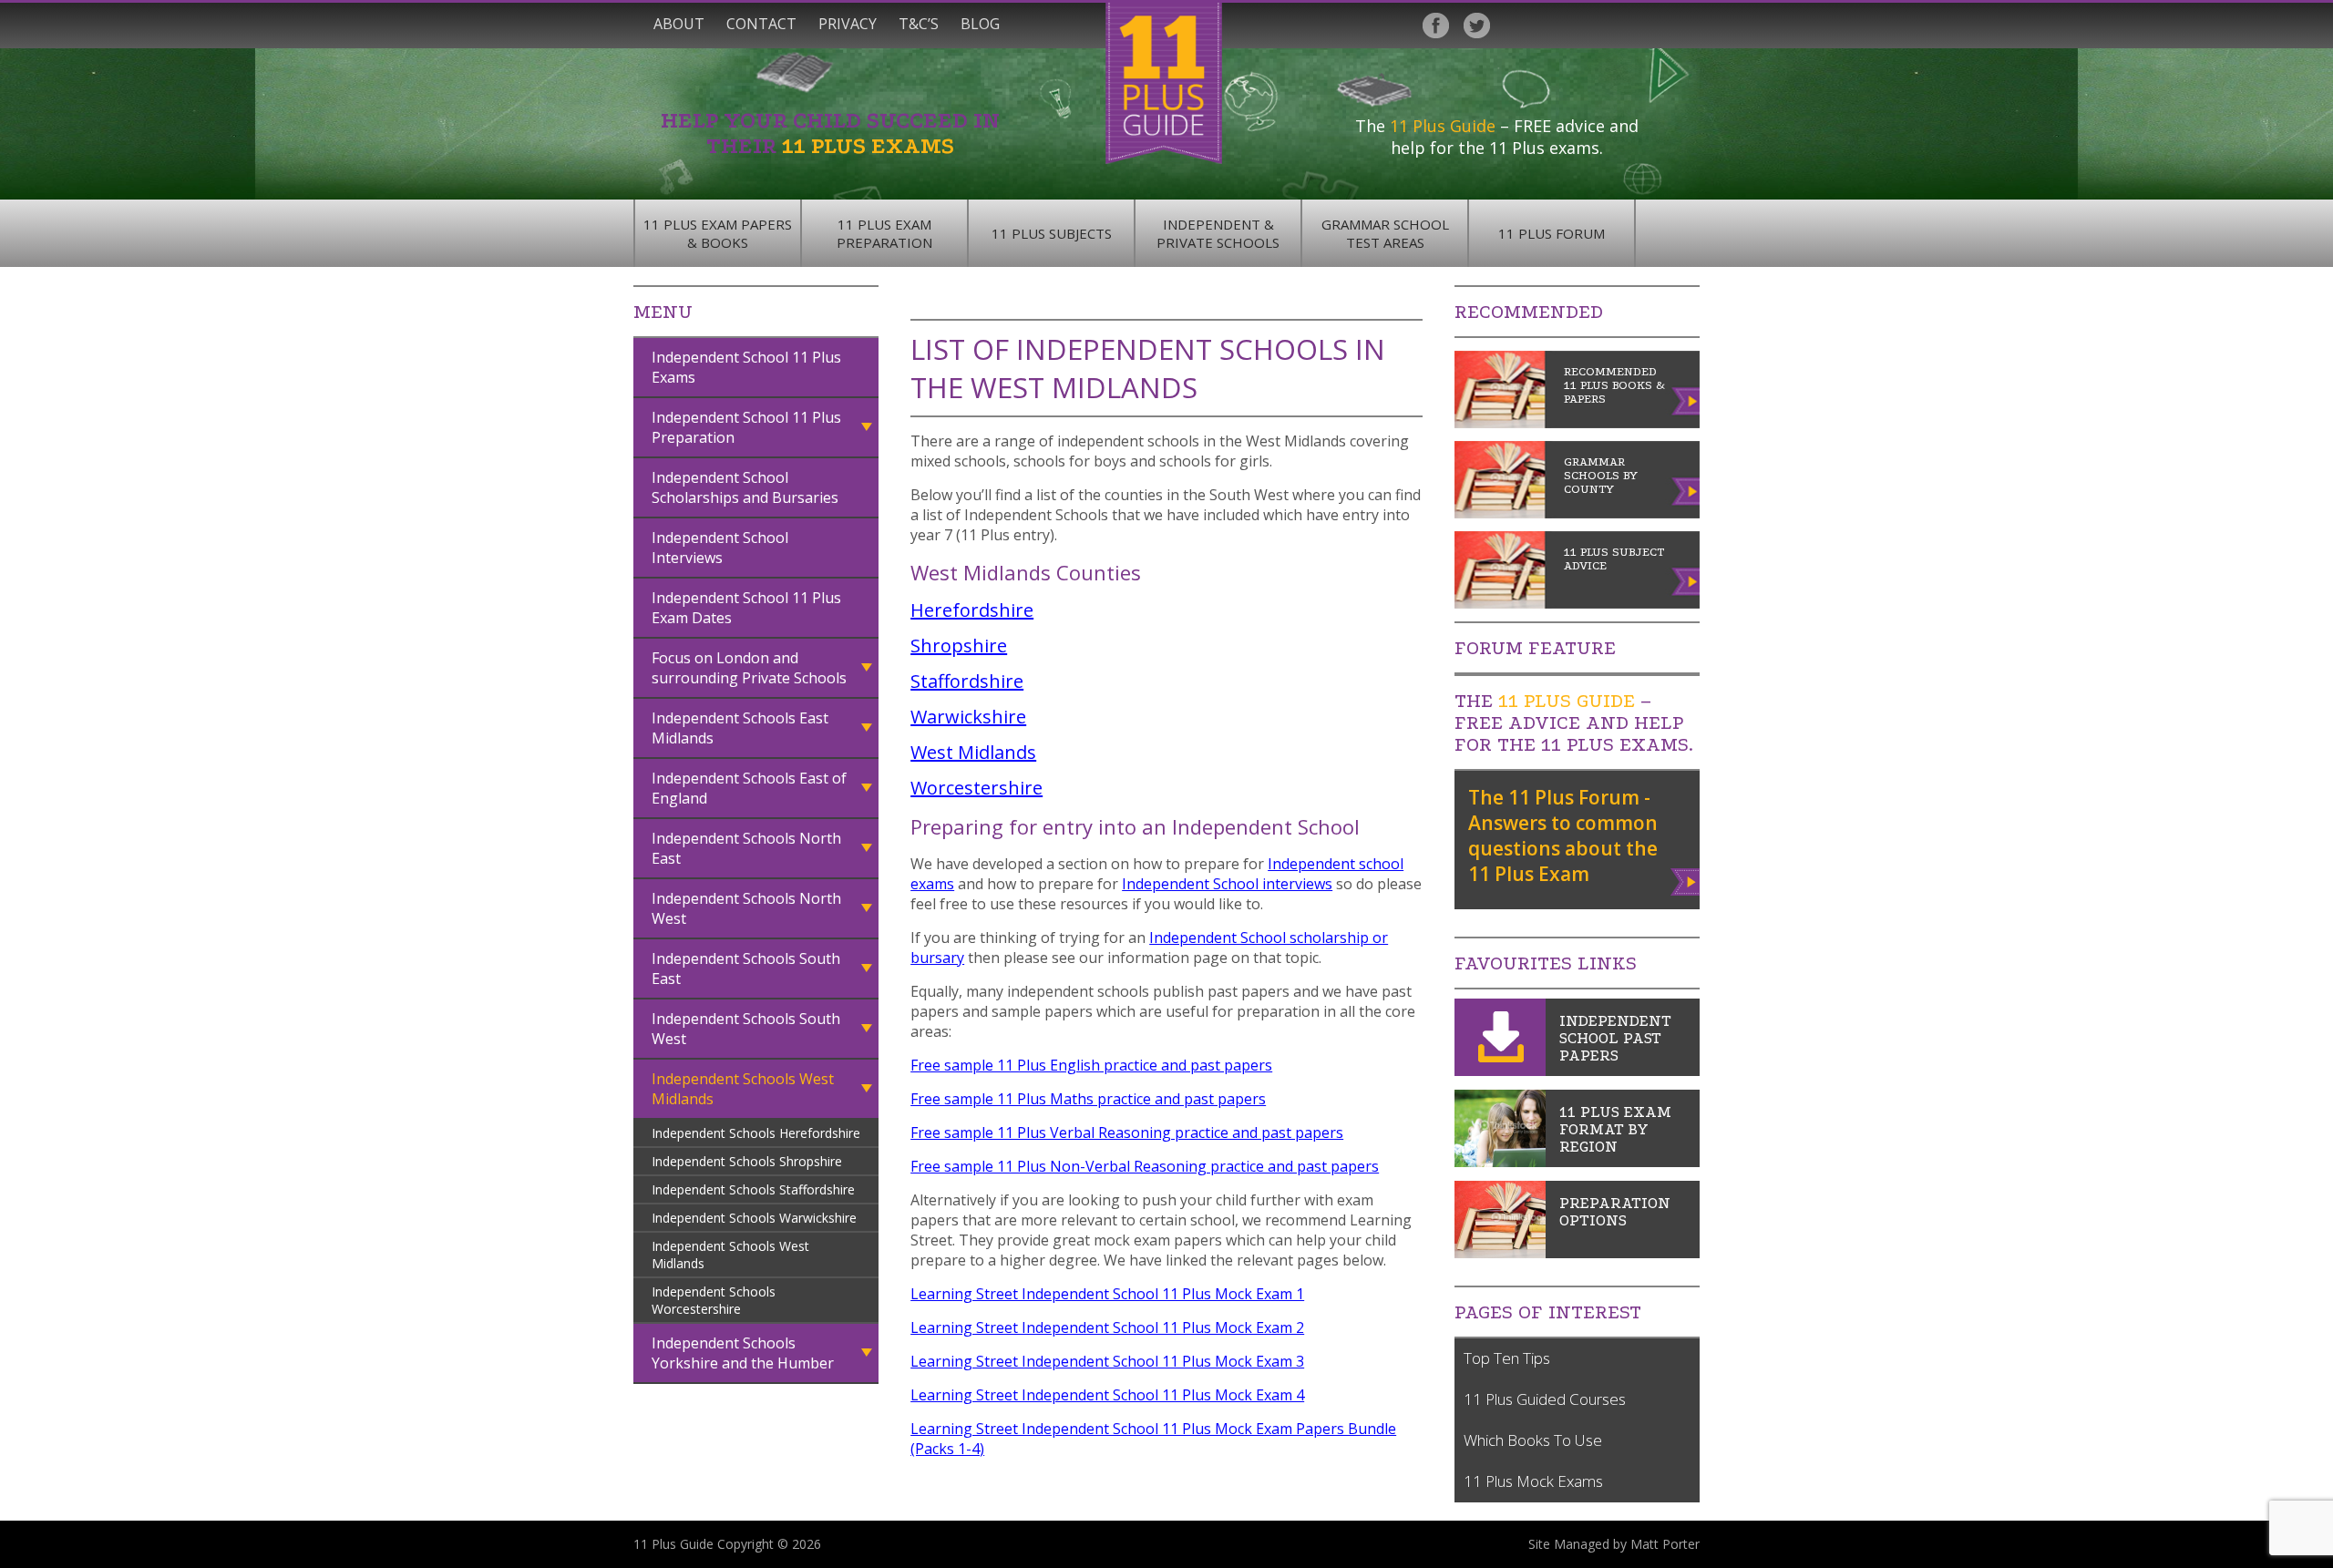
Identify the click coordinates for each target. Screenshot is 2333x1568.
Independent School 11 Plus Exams (746, 367)
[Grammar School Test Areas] (1500, 1162)
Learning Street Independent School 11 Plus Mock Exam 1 (1107, 1294)
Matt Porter (1665, 1544)
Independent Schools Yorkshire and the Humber (743, 1353)
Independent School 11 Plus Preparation (746, 427)
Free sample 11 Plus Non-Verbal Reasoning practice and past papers (1145, 1166)
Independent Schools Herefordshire (756, 1133)
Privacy (848, 24)
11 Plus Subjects (1052, 233)
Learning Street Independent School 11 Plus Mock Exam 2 (1107, 1327)
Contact (761, 24)
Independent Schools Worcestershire (714, 1300)
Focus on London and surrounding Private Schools (749, 668)
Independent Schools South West (746, 1029)
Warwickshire (968, 717)
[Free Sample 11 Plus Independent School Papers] (1500, 1071)
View (1686, 878)
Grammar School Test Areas (1385, 233)
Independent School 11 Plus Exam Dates (746, 608)
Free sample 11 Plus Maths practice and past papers (1088, 1099)
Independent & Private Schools (1218, 233)
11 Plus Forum (1552, 233)
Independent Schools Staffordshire (753, 1189)
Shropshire (959, 646)
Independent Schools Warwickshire (754, 1218)
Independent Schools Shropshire (747, 1161)
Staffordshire (967, 681)
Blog (980, 24)
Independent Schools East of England (749, 788)
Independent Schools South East (746, 968)
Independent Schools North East (746, 848)
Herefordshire (972, 610)
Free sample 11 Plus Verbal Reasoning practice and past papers (1127, 1132)
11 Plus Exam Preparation (884, 233)
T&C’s (919, 24)
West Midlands (973, 752)
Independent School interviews (1227, 884)
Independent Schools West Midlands (743, 1089)
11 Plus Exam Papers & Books (718, 233)
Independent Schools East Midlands (740, 728)
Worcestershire (976, 788)
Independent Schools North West (746, 908)
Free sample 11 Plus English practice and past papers (1091, 1065)
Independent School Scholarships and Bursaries (745, 487)
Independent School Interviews (720, 548)
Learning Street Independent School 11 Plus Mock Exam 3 (1107, 1361)
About (679, 24)
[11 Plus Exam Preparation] (1500, 1253)
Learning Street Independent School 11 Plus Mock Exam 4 (1107, 1395)
